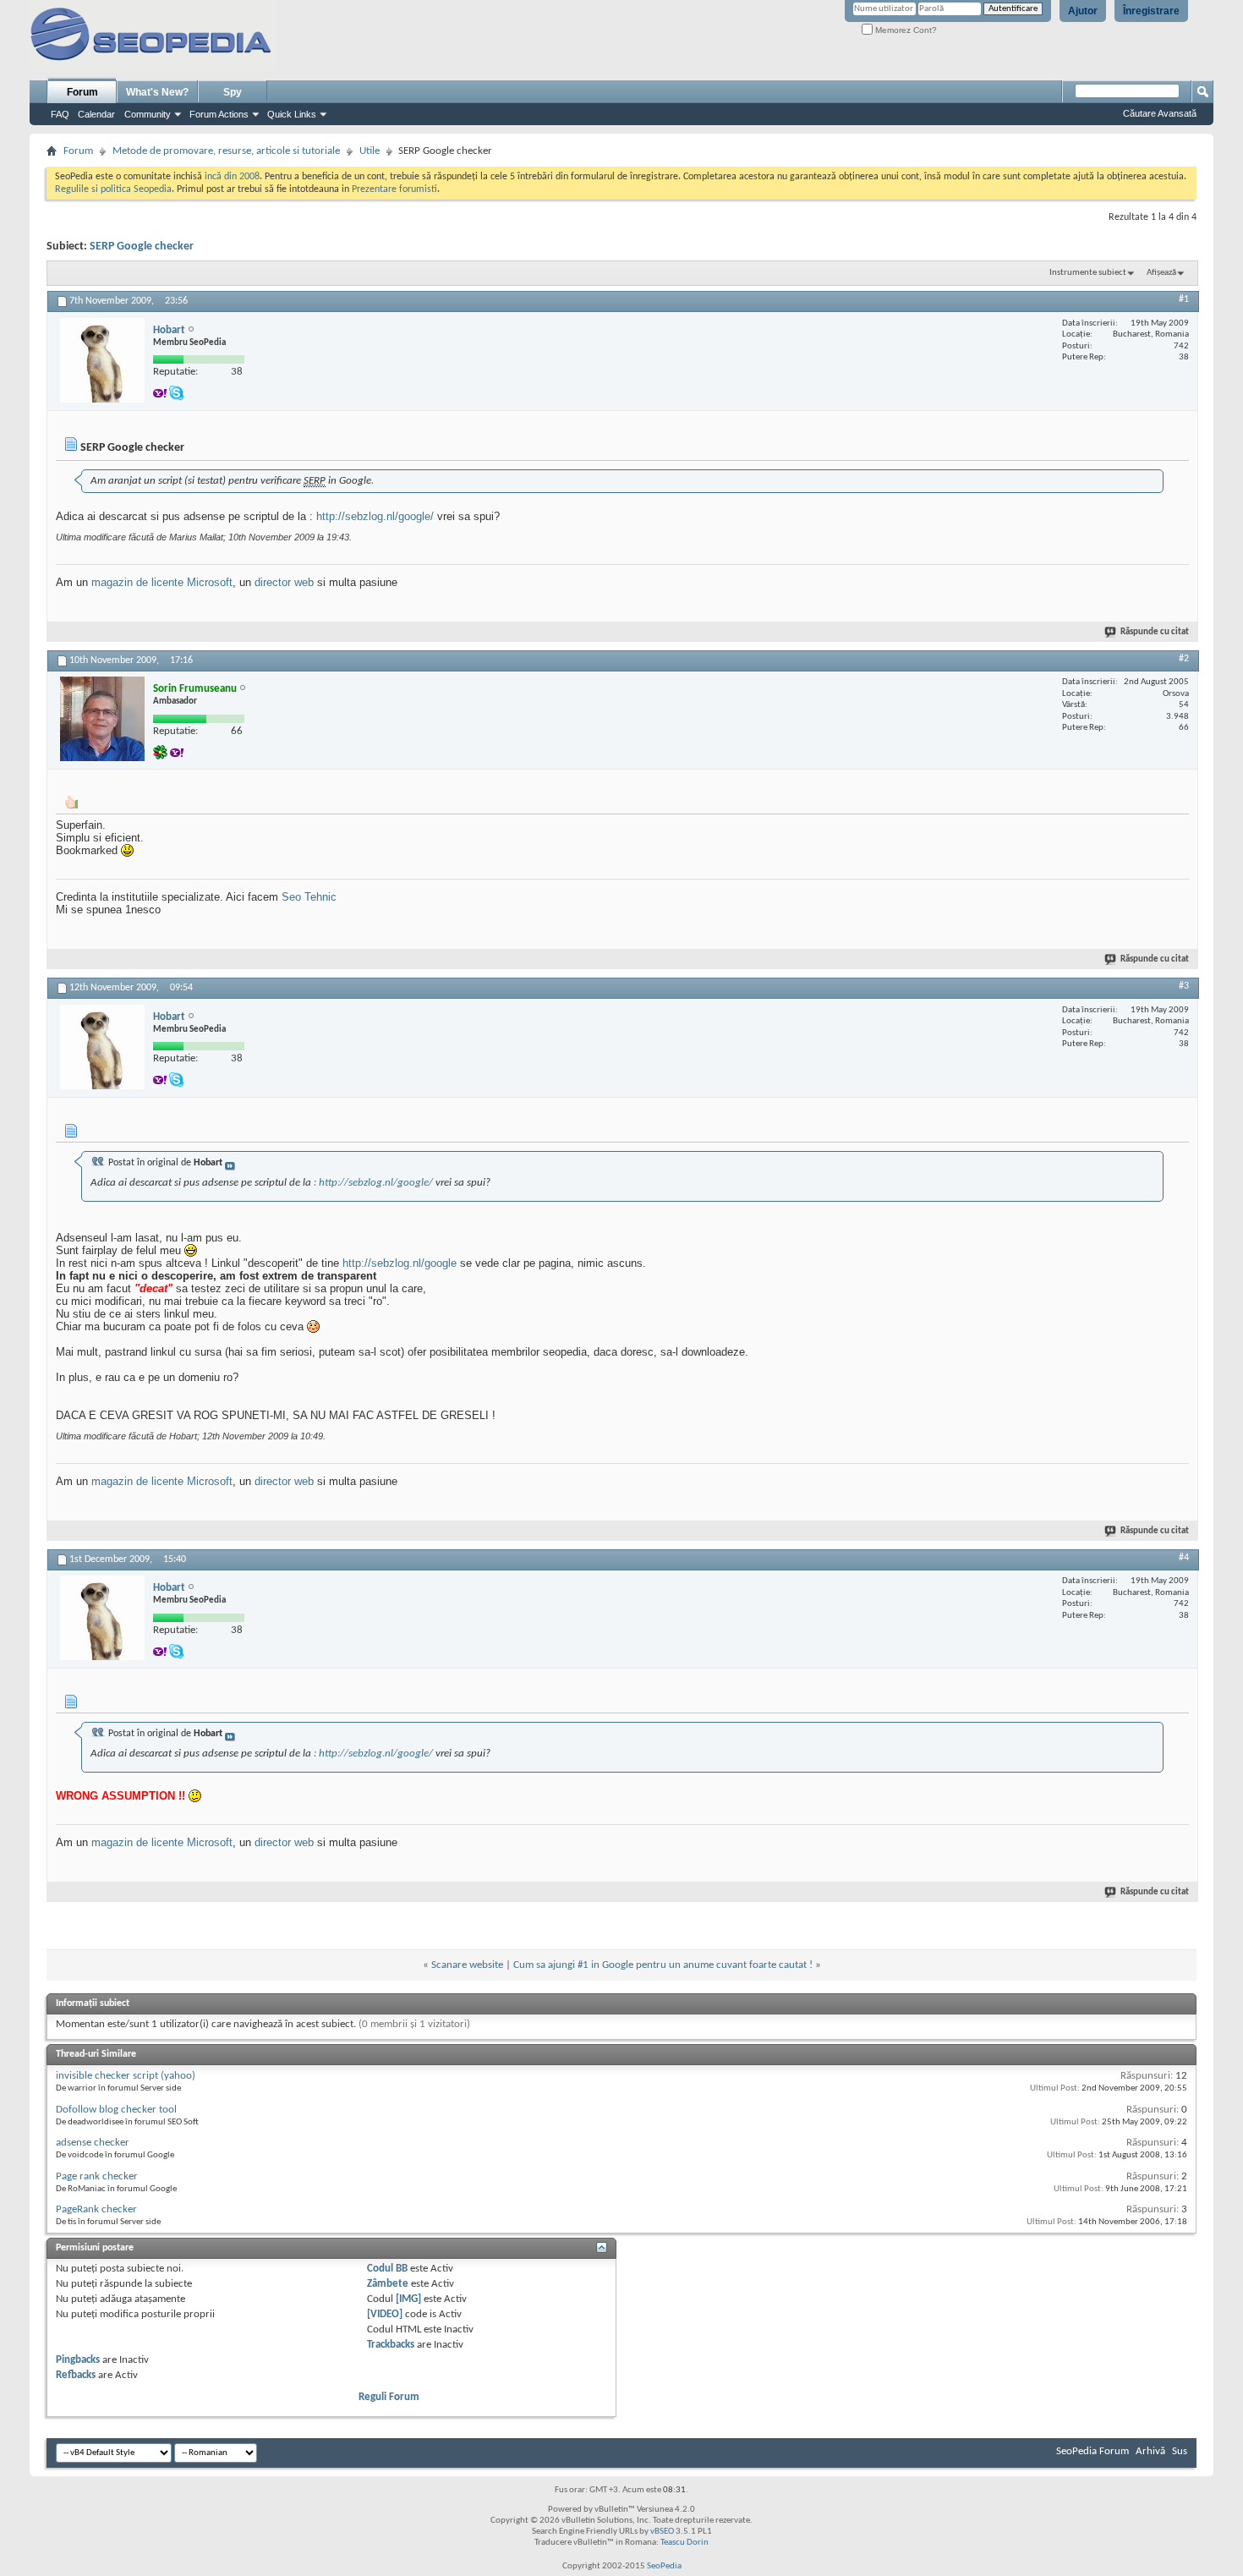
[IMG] (408, 2299)
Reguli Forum (389, 2397)
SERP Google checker (142, 247)
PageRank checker (96, 2209)
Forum (82, 92)
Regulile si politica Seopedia (113, 189)
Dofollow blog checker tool (116, 2110)
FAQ (60, 114)
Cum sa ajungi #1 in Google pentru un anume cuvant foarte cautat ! (663, 1965)
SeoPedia (664, 2566)
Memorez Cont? (905, 30)
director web (284, 582)
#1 (1184, 299)
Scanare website (467, 1965)
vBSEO (662, 2532)
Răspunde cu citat (1155, 632)
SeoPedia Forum (1092, 2451)
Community (148, 114)
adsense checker (93, 2143)
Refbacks (76, 2375)
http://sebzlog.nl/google (400, 1263)
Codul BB (387, 2269)
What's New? (157, 92)
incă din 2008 (232, 177)
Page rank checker (97, 2176)
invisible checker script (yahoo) (126, 2076)
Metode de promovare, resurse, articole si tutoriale (226, 151)
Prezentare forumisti (394, 189)
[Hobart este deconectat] (102, 360)
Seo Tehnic (309, 897)
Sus (1180, 2451)
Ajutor (1083, 11)
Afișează (1161, 273)
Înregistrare (1151, 11)
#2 (1184, 659)
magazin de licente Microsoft (162, 582)
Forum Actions (219, 114)
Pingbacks (78, 2360)
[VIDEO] (385, 2314)
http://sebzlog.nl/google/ (375, 516)
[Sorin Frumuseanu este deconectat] (102, 719)
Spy (233, 92)
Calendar (96, 114)
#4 (1184, 1558)
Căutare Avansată (1160, 113)
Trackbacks (391, 2345)
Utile (370, 151)
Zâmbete (388, 2284)
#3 (1184, 986)
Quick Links (292, 114)
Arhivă (1150, 2451)
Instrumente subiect (1088, 273)
